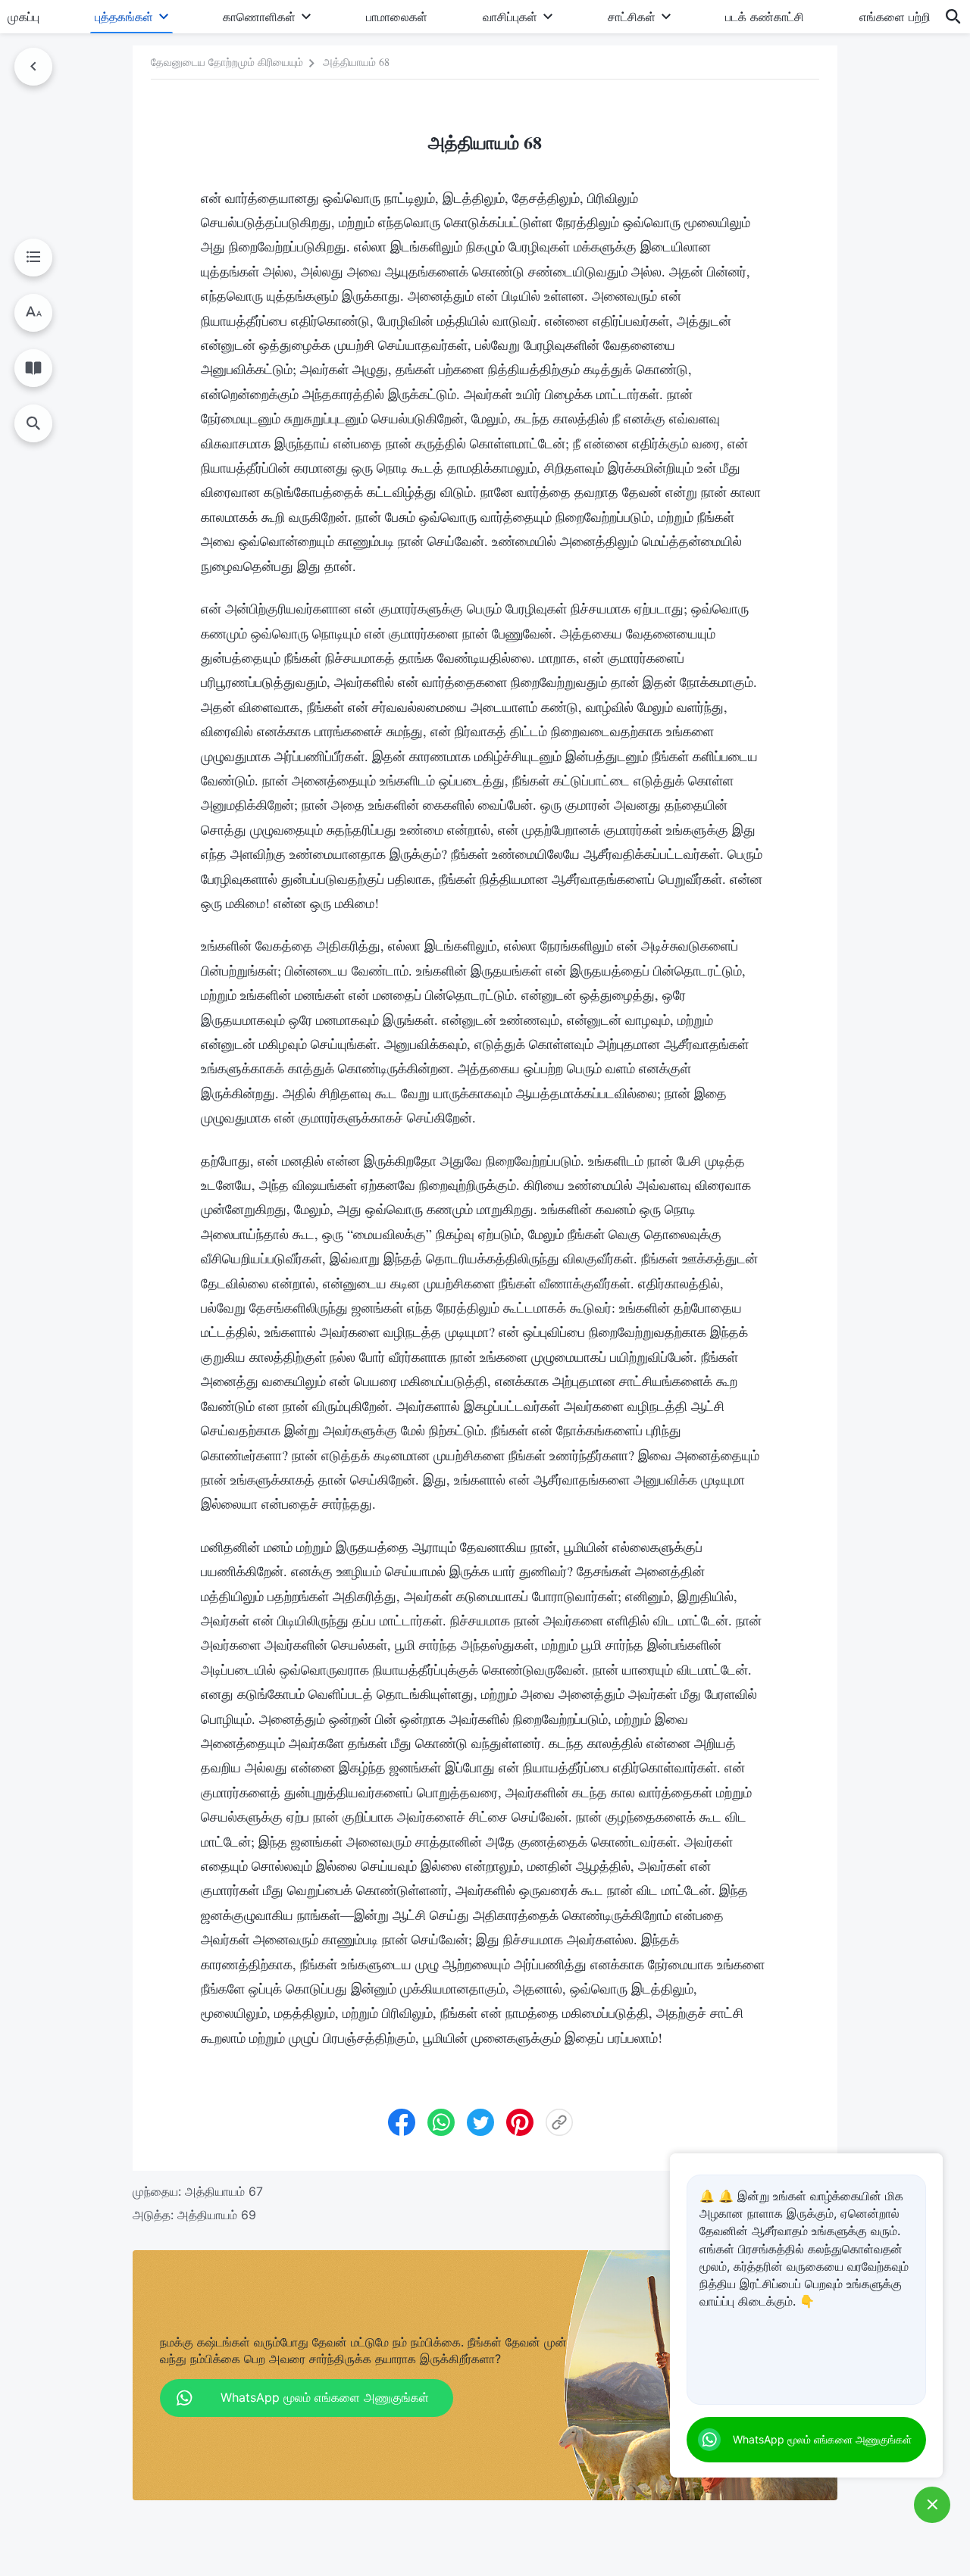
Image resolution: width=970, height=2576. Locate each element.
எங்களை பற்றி (895, 17)
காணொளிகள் (259, 17)
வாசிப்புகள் (510, 17)
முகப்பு (23, 17)
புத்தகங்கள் (124, 17)
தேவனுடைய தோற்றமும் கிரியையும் (227, 62)
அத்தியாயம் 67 (224, 2191)
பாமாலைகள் (397, 17)
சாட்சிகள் (632, 17)
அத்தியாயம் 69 (217, 2215)
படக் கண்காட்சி (765, 17)
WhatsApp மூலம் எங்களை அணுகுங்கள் (822, 2439)
